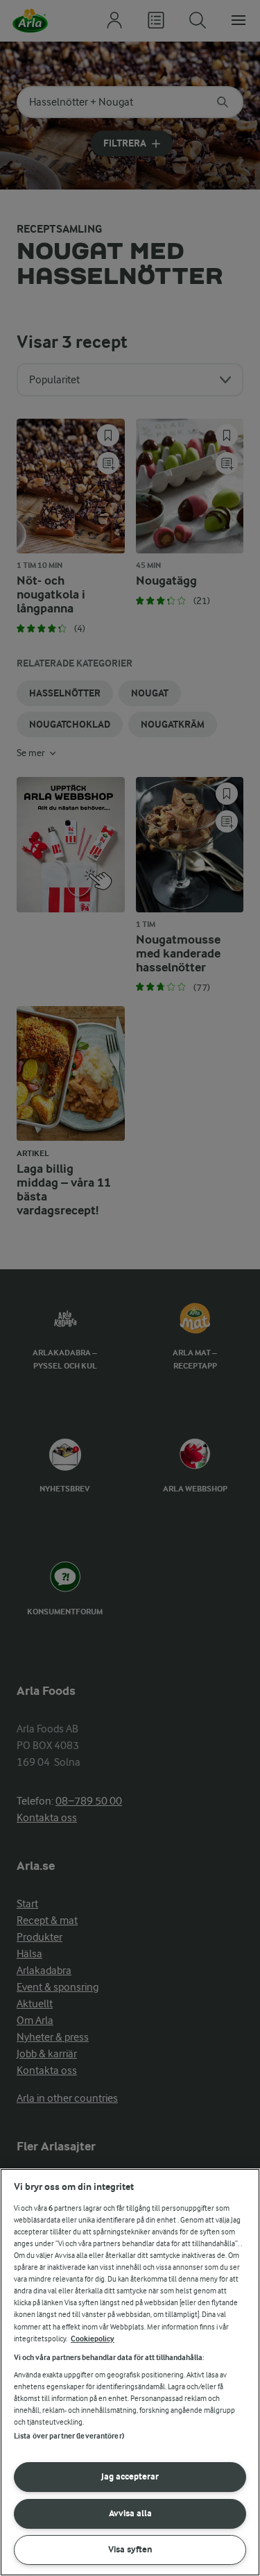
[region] (130, 2372)
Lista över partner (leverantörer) (69, 2436)
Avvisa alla (130, 2513)
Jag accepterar (130, 2476)
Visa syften (130, 2549)
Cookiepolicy (93, 2339)
